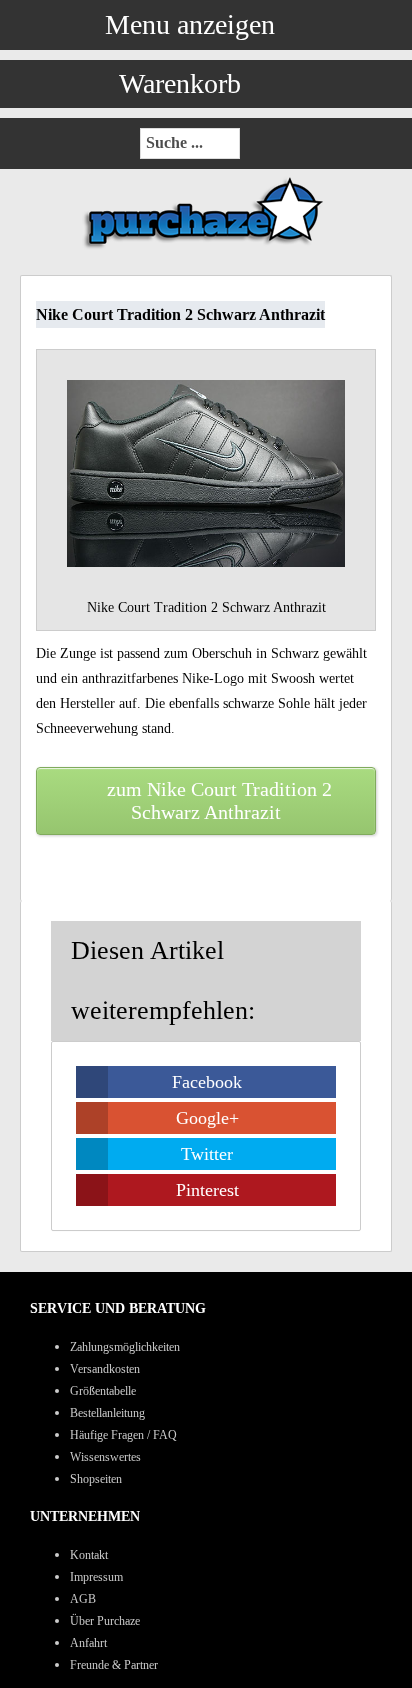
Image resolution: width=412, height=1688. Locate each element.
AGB (83, 1599)
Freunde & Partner (114, 1665)
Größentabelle (103, 1391)
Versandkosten (105, 1369)
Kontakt (89, 1555)
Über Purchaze (105, 1621)
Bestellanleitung (107, 1413)
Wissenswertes (105, 1457)
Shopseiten (96, 1479)
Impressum (96, 1577)
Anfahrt (88, 1643)
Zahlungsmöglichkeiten (125, 1347)
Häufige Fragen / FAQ (123, 1435)
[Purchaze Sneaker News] (206, 247)
